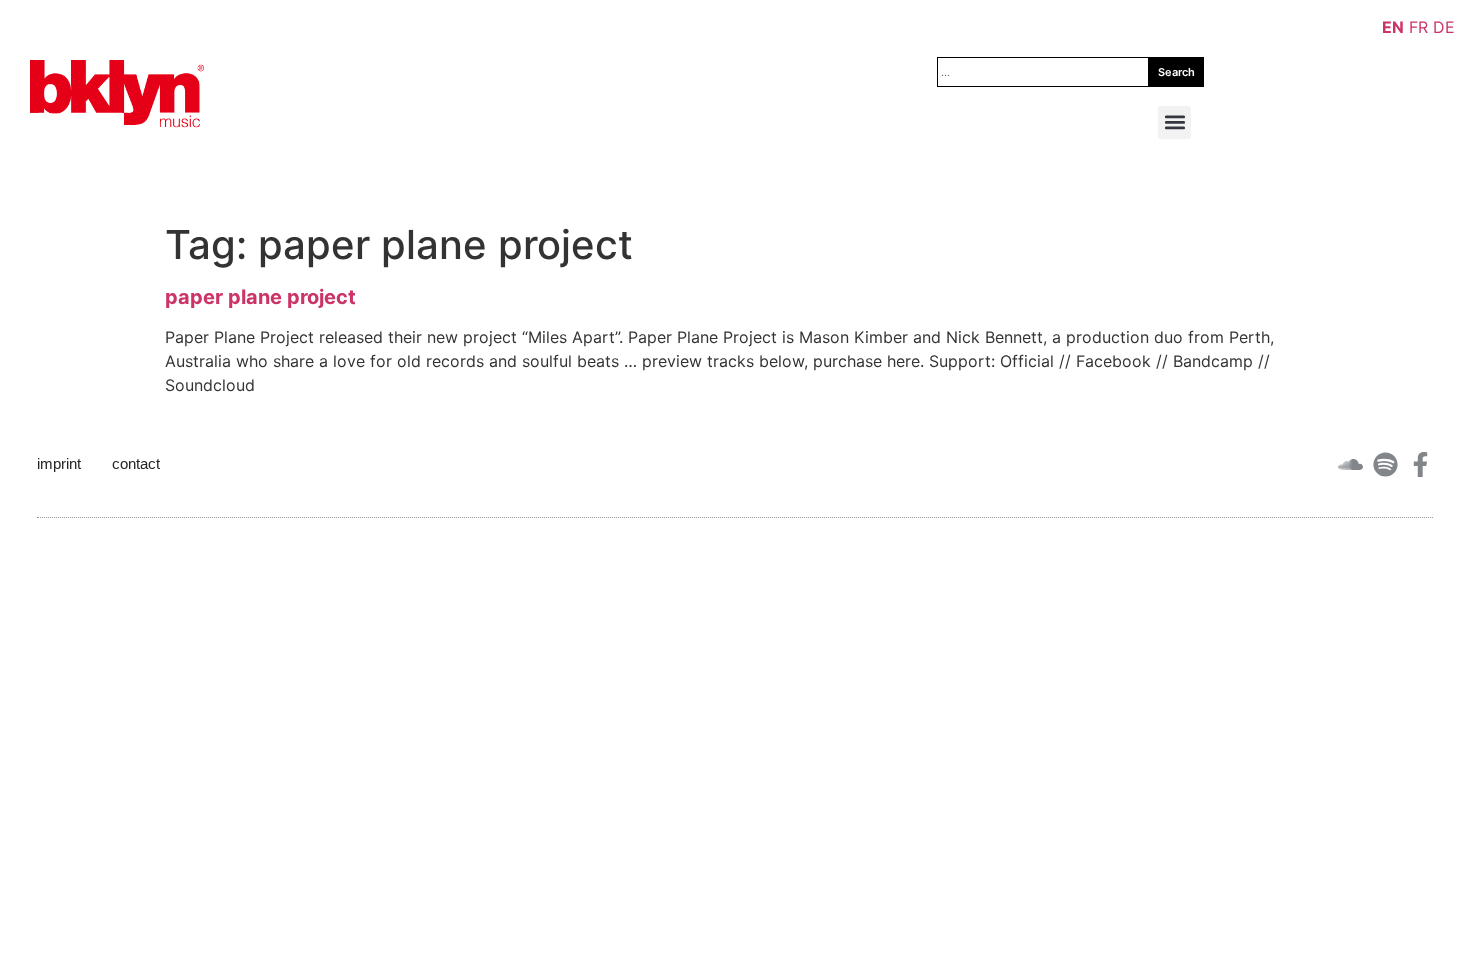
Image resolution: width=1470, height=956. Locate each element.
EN (1393, 27)
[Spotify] (1385, 464)
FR (1418, 27)
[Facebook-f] (1420, 464)
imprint (59, 463)
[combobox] (1043, 72)
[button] (1174, 122)
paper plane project (260, 297)
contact (136, 463)
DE (1444, 27)
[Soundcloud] (1350, 464)
